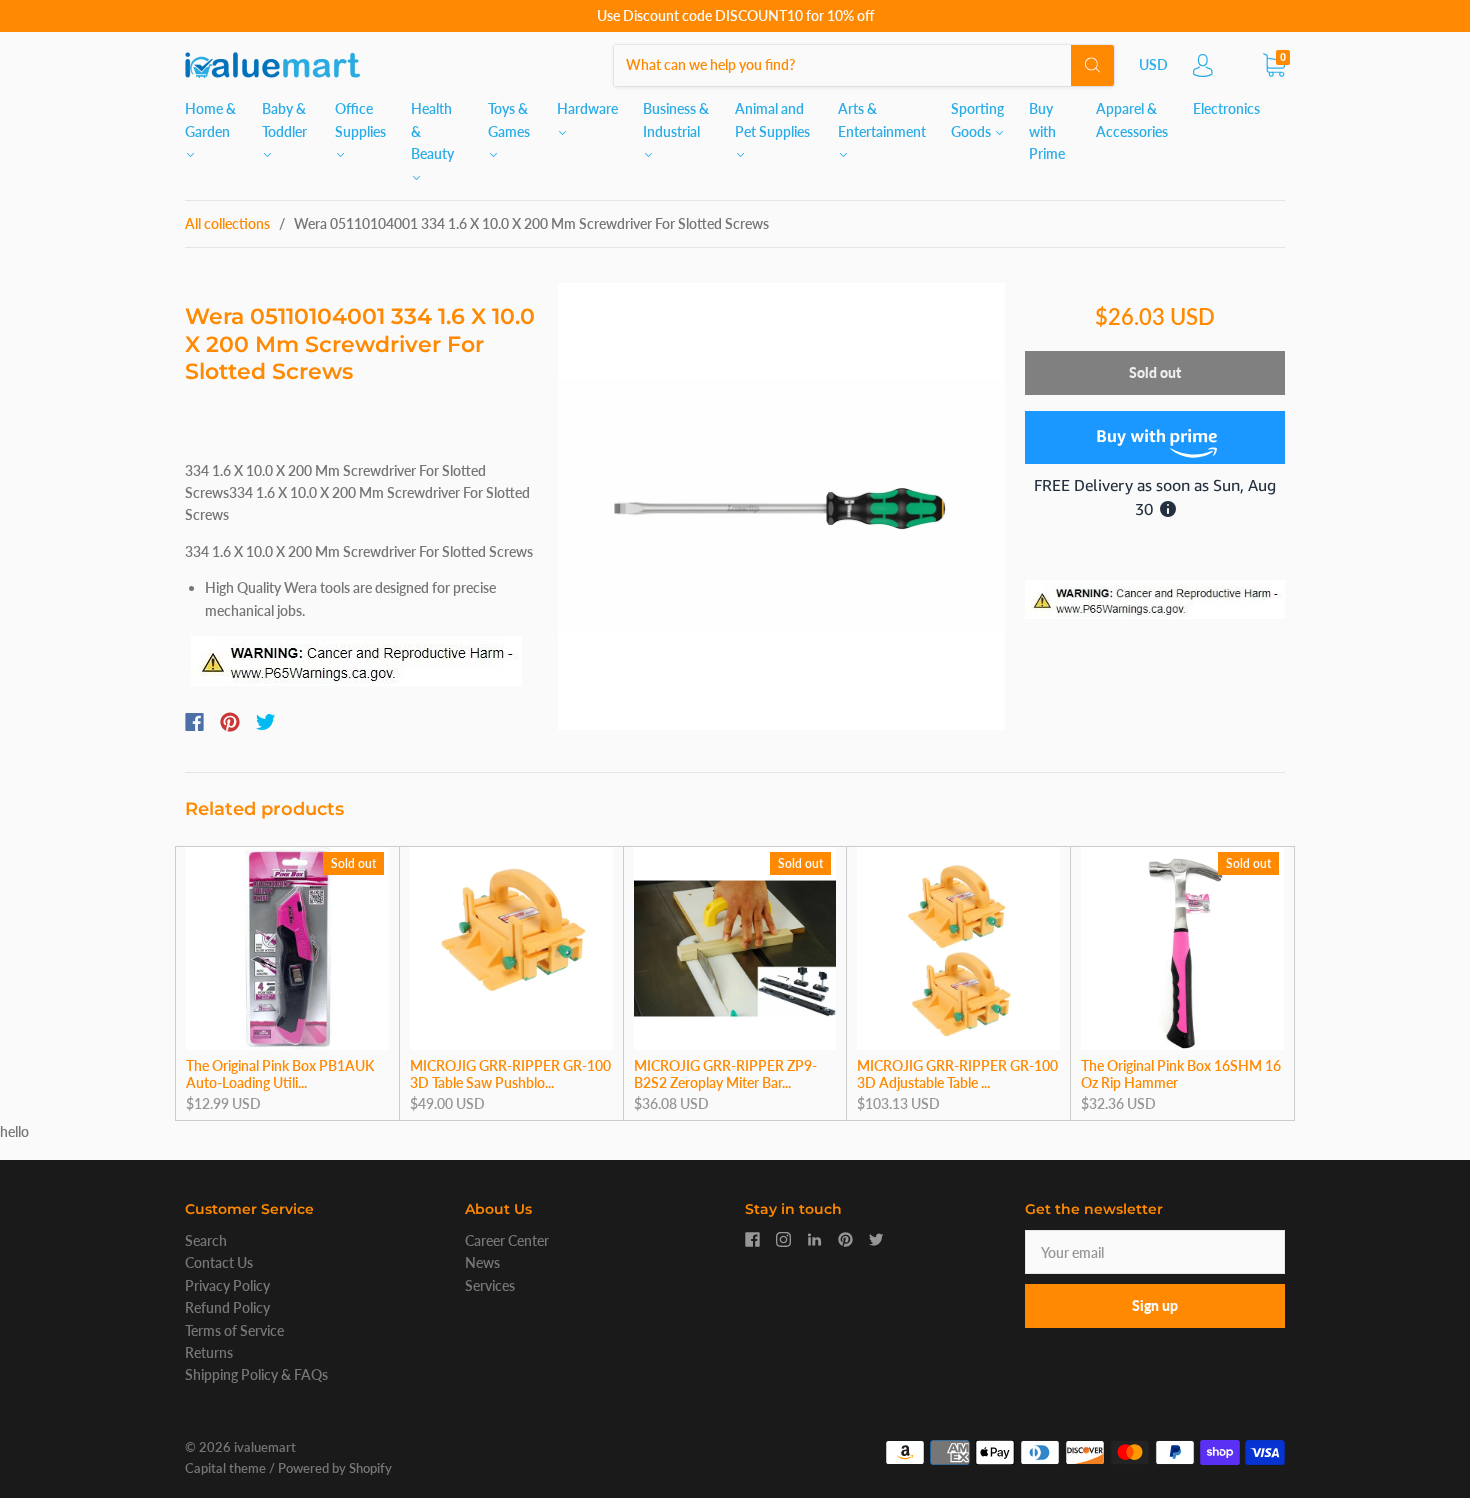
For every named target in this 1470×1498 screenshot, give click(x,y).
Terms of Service (234, 1330)
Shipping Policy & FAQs (256, 1374)
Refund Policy (227, 1307)
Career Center (507, 1240)
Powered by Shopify (335, 1468)
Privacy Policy (227, 1285)
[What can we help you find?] (864, 64)
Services (490, 1285)
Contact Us (219, 1262)
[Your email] (1155, 1252)
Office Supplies (360, 119)
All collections (227, 223)
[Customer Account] (1203, 70)
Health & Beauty (432, 131)
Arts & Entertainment (882, 119)
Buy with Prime (1047, 131)
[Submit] (1092, 65)
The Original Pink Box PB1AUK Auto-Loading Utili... (280, 1074)
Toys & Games (509, 119)
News (482, 1262)
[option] (781, 506)
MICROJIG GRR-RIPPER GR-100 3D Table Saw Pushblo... (510, 1074)
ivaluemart (265, 1447)
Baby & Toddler (284, 119)
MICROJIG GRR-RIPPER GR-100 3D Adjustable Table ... (957, 1074)
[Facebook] (194, 722)
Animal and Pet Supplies (772, 119)
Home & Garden (210, 119)
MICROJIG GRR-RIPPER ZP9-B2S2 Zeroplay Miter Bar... (725, 1074)
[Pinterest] (230, 722)
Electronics (1226, 108)
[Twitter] (266, 722)
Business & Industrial (676, 119)
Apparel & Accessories (1132, 119)
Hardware (587, 108)
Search (206, 1240)
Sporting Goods (977, 119)
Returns (209, 1352)
